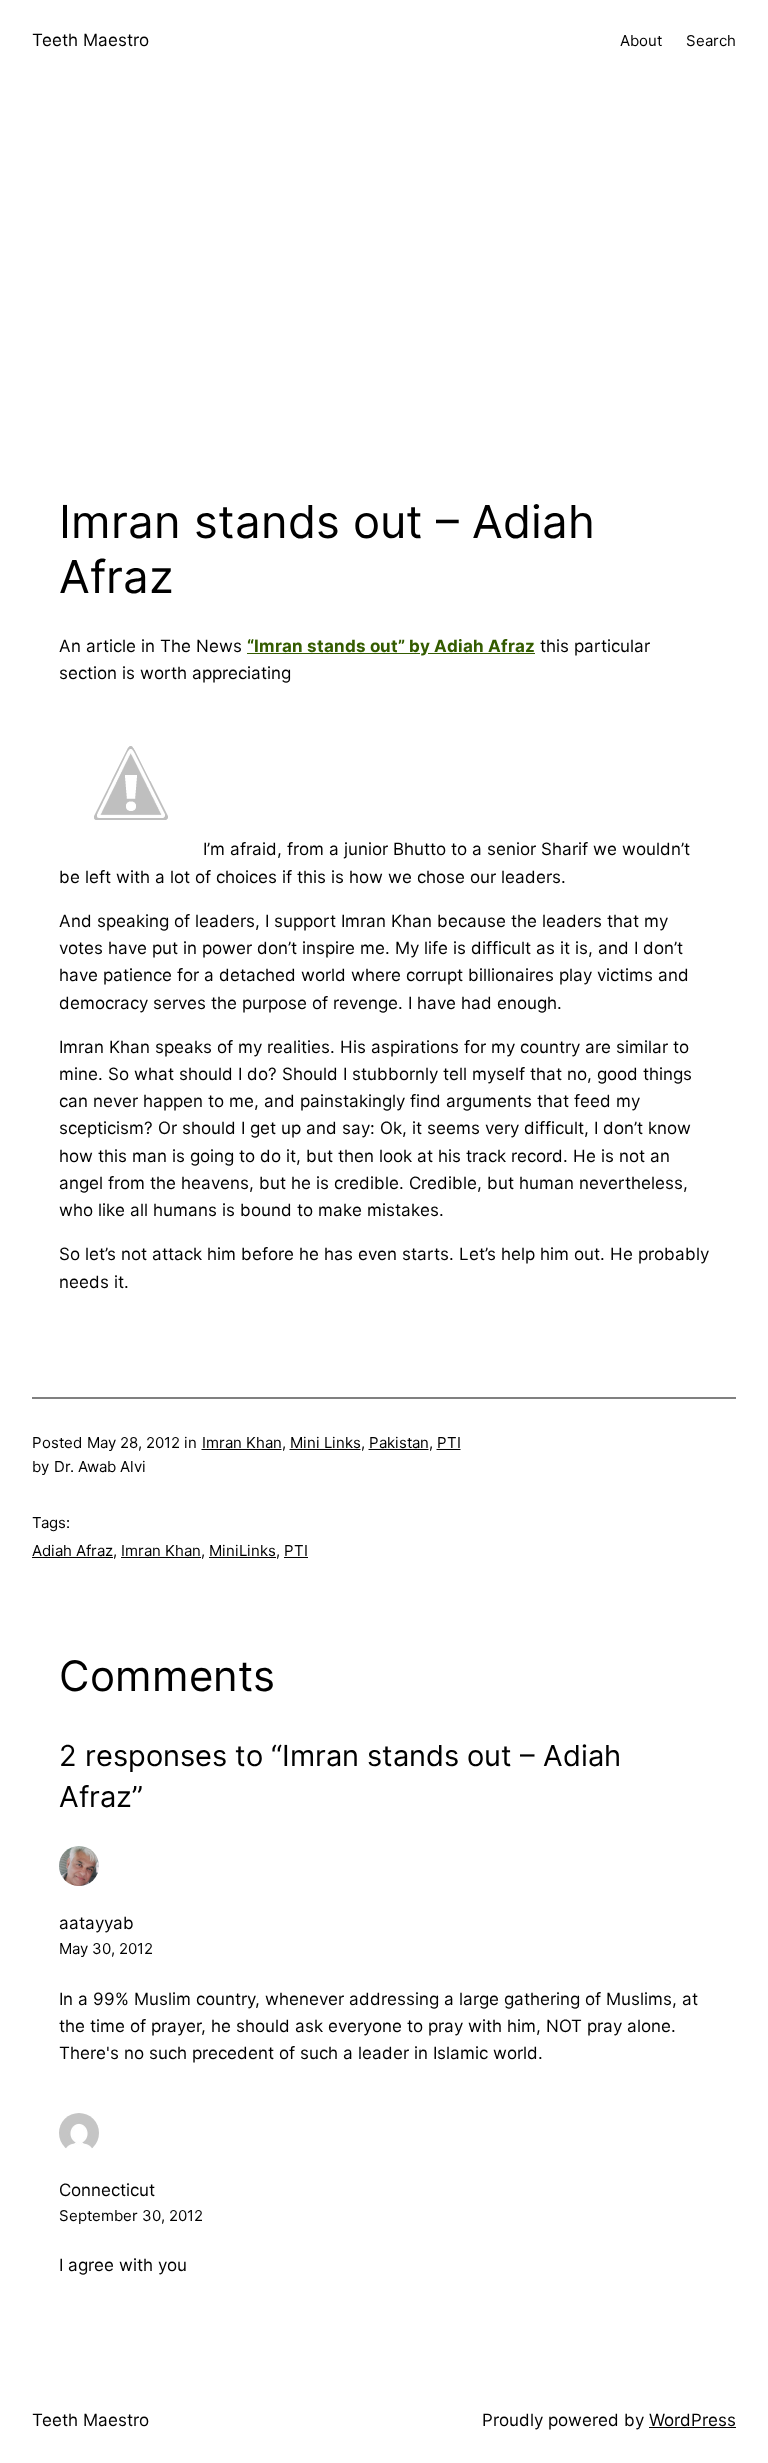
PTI (449, 1442)
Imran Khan (242, 1442)
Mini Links (325, 1442)
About (641, 40)
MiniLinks (242, 1550)
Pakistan (399, 1442)
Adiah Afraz (72, 1550)
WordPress (692, 2420)
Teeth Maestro (90, 40)
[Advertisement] (384, 294)
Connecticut (107, 2190)
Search (711, 40)
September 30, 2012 (131, 2215)
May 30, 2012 (106, 1948)
